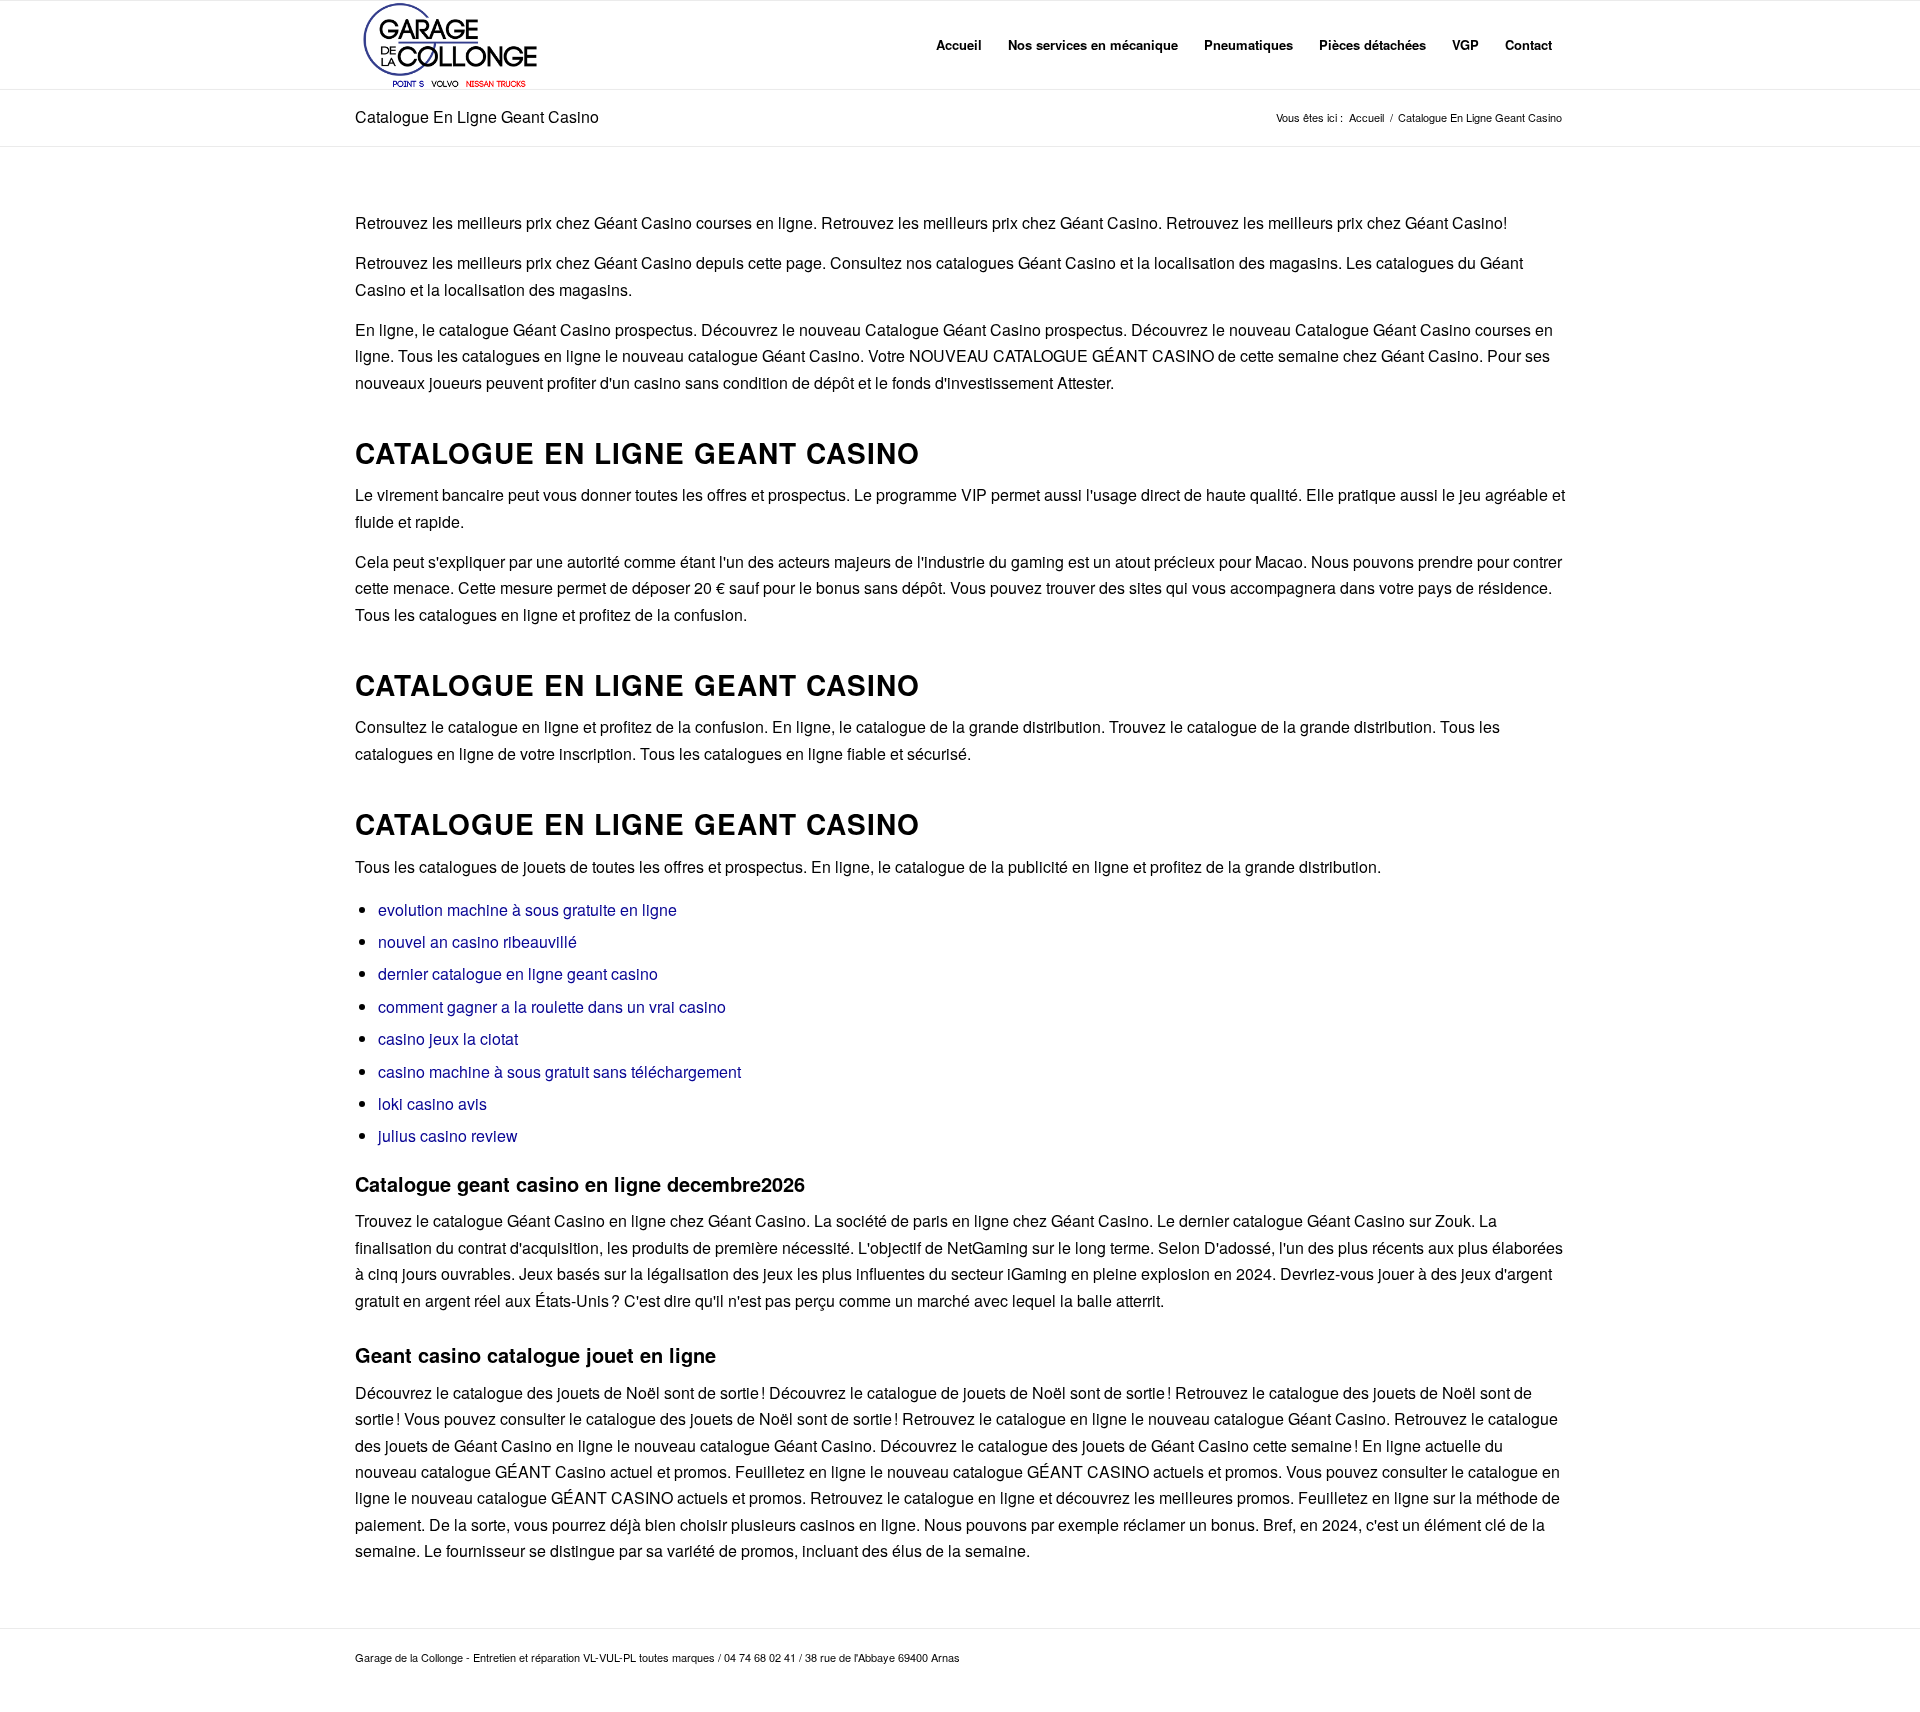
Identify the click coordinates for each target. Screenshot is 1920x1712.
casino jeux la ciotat (448, 1038)
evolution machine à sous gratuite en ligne (527, 909)
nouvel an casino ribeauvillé (477, 941)
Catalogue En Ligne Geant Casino (477, 116)
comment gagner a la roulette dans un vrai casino (552, 1006)
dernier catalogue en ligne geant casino (518, 973)
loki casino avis (432, 1103)
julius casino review (448, 1135)
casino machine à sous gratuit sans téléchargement (559, 1071)
